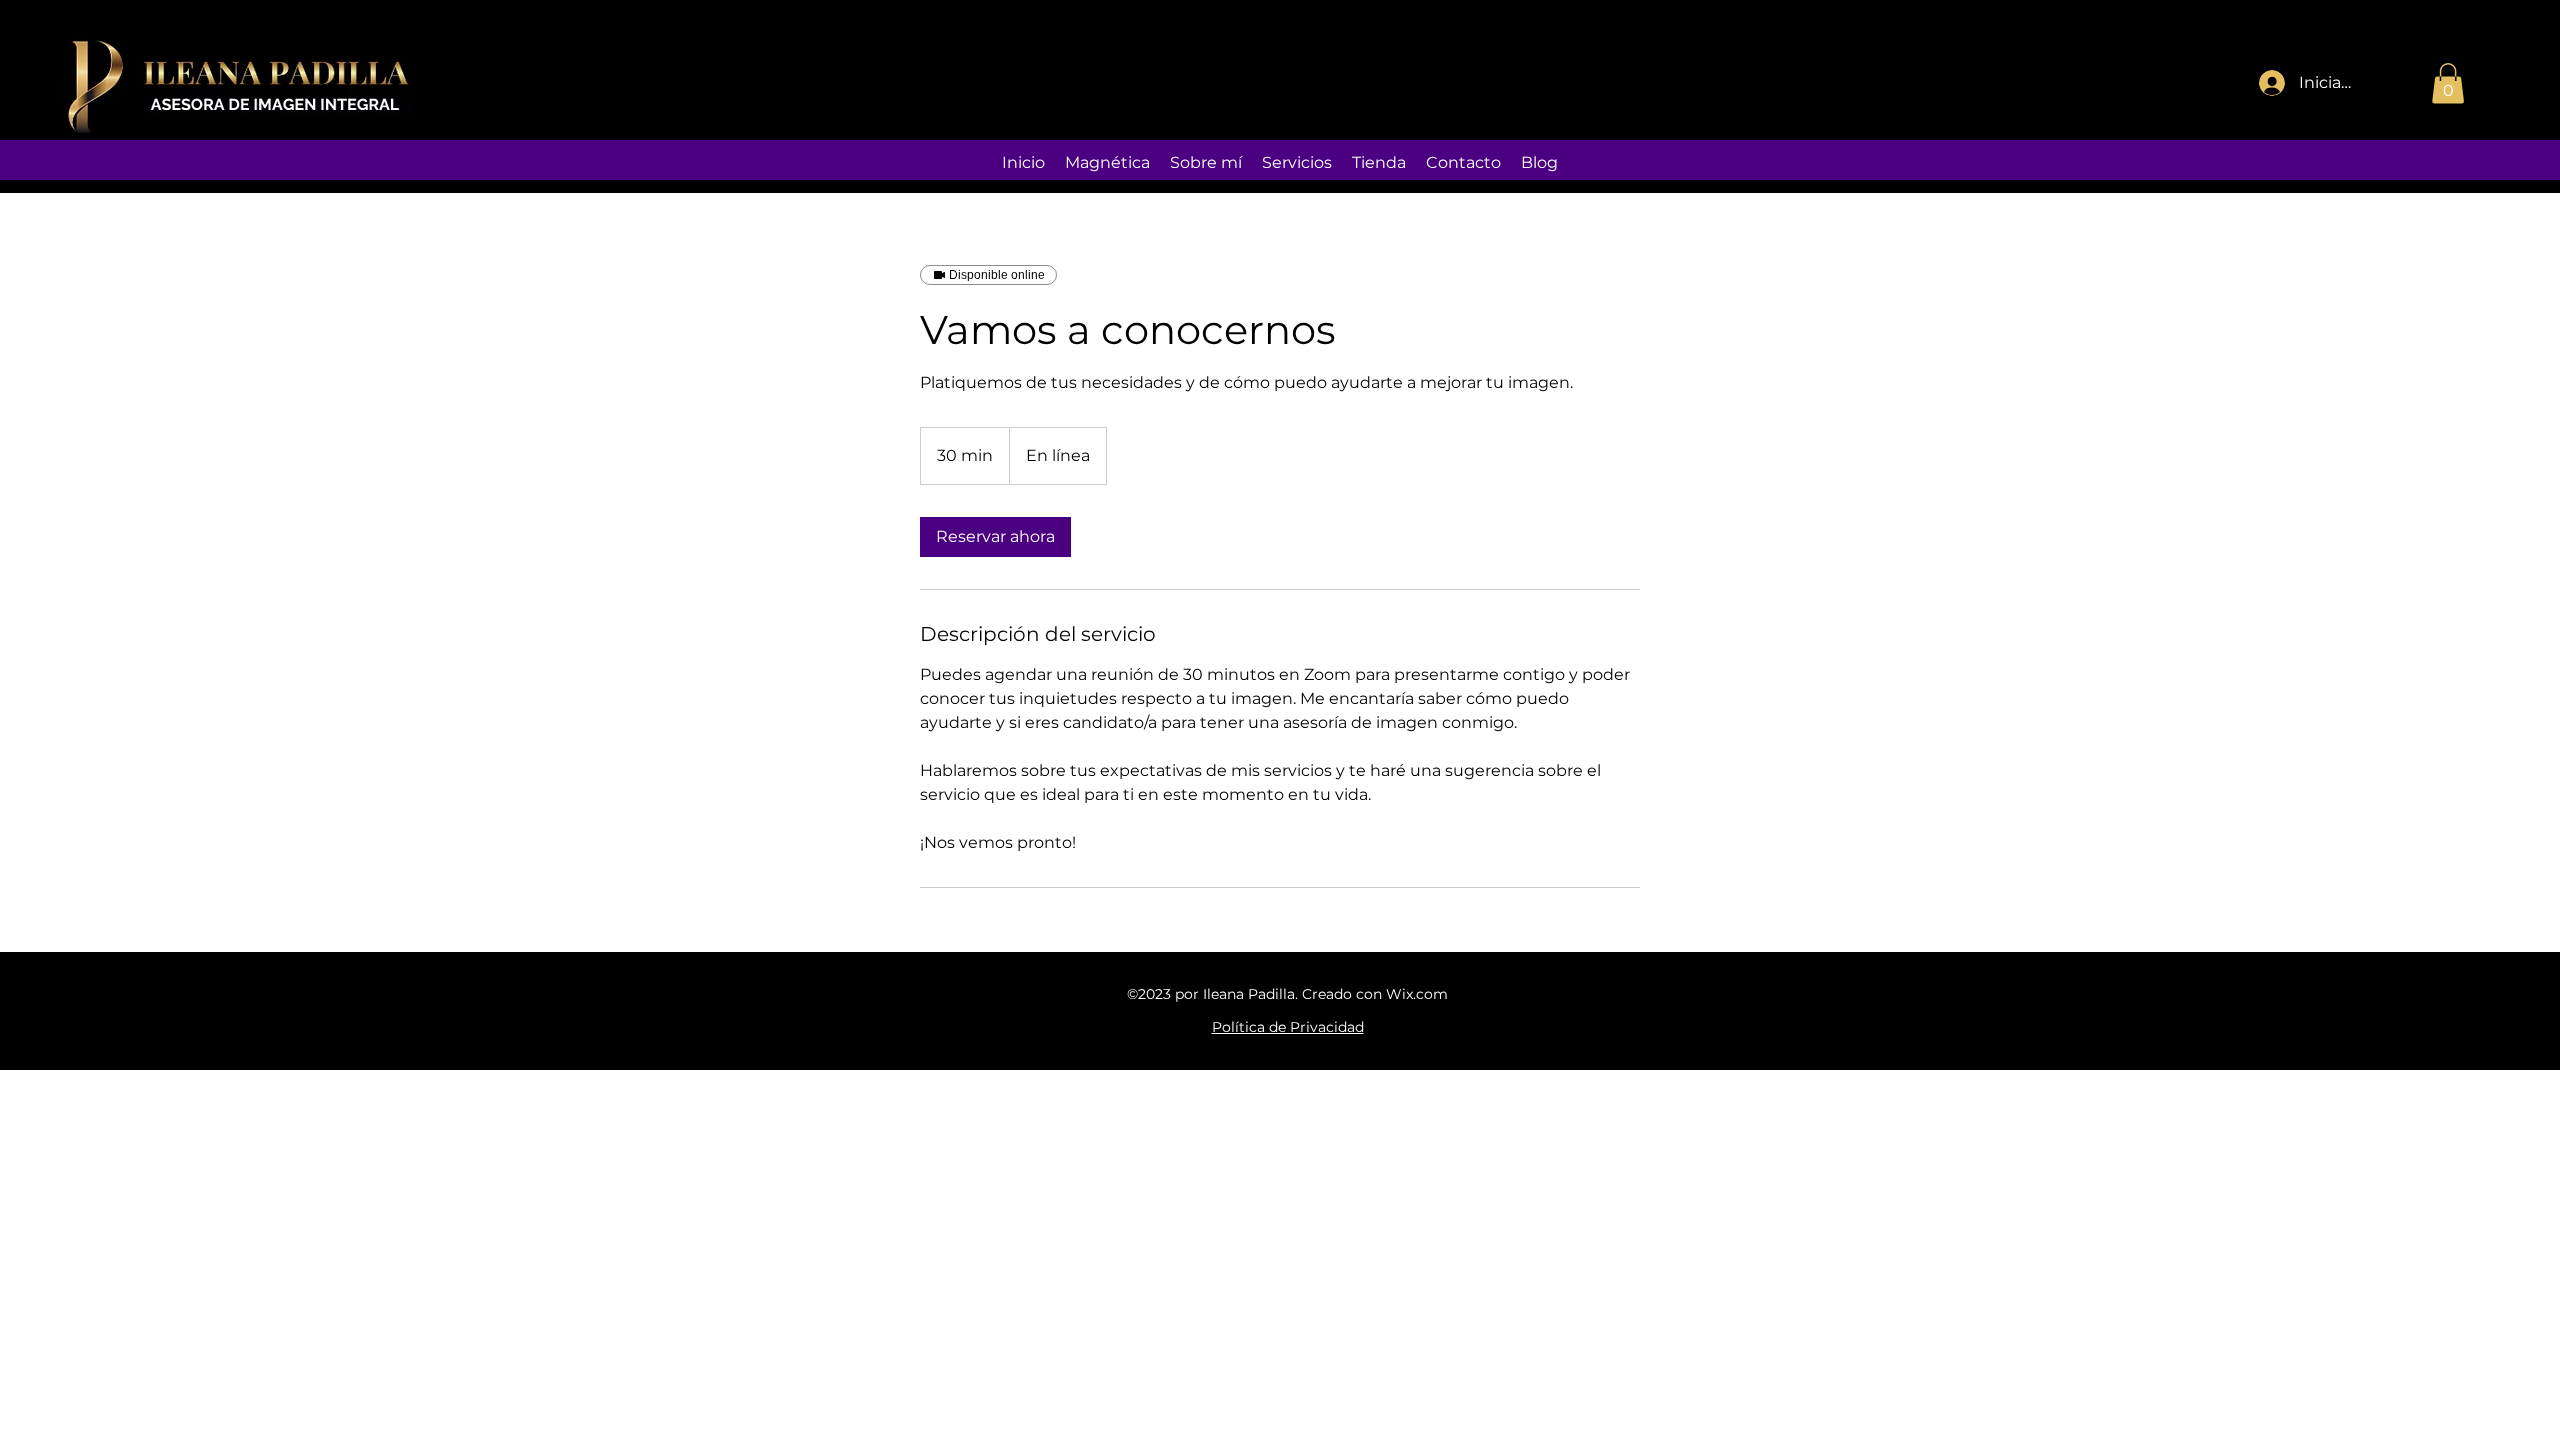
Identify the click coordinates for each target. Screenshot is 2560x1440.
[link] (995, 537)
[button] (2448, 83)
